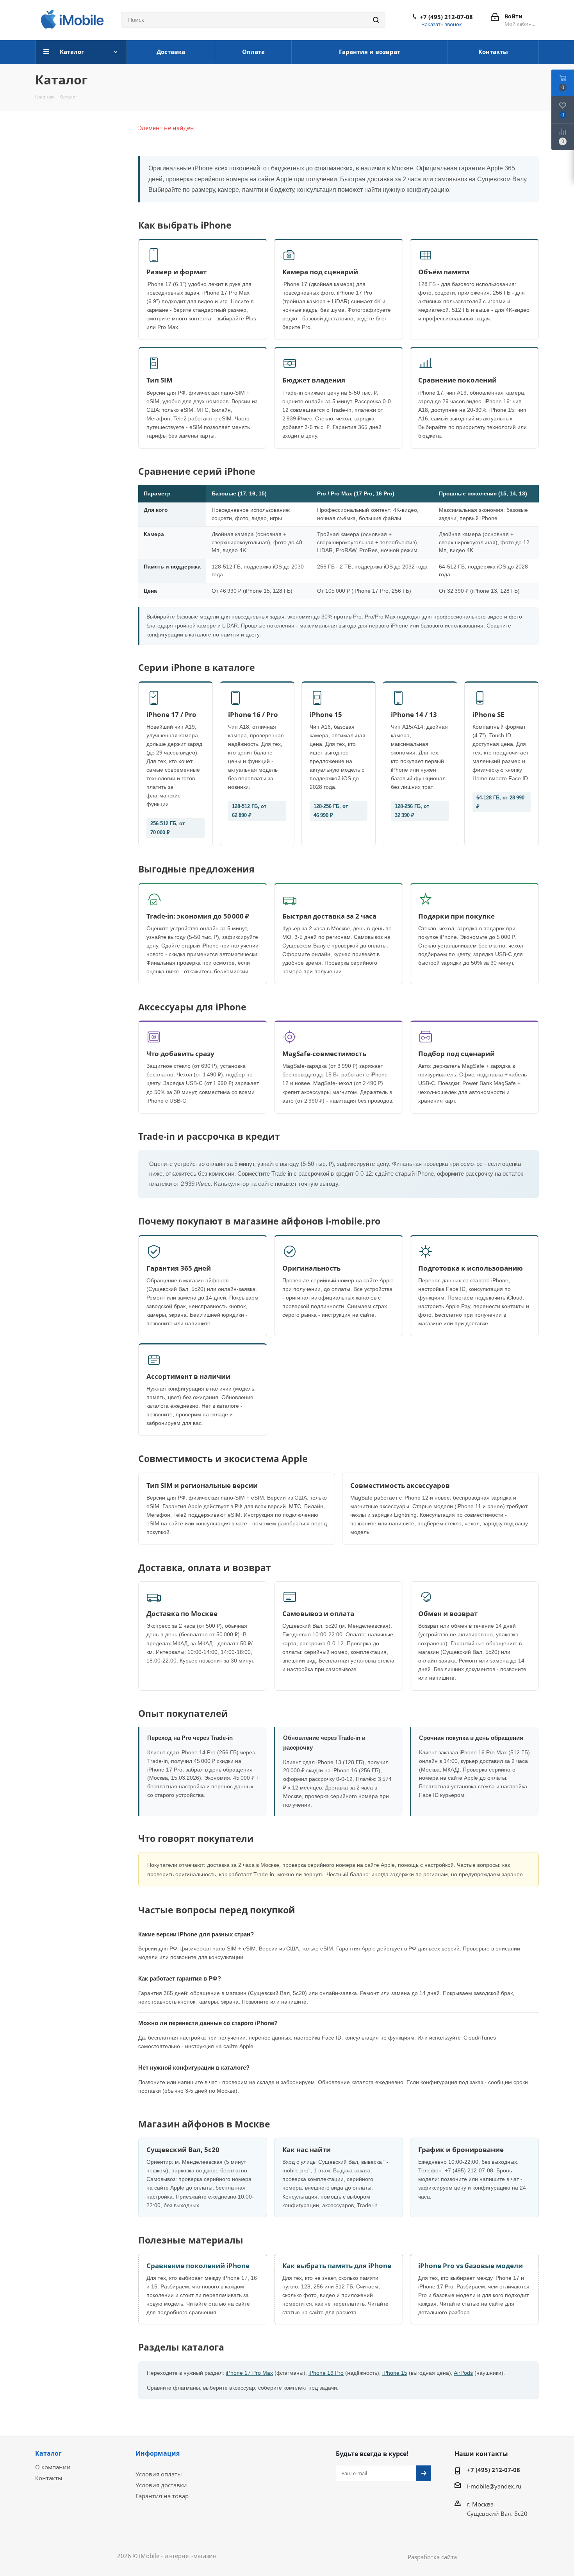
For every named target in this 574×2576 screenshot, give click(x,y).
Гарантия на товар (162, 2496)
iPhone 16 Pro (326, 2373)
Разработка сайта (432, 2557)
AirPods (463, 2373)
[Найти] (376, 20)
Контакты (49, 2478)
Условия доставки (161, 2485)
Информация (158, 2453)
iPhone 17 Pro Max (249, 2373)
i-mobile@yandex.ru (494, 2486)
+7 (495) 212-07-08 (446, 17)
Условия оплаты (159, 2474)
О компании (53, 2467)
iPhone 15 (395, 2373)
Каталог (48, 2453)
